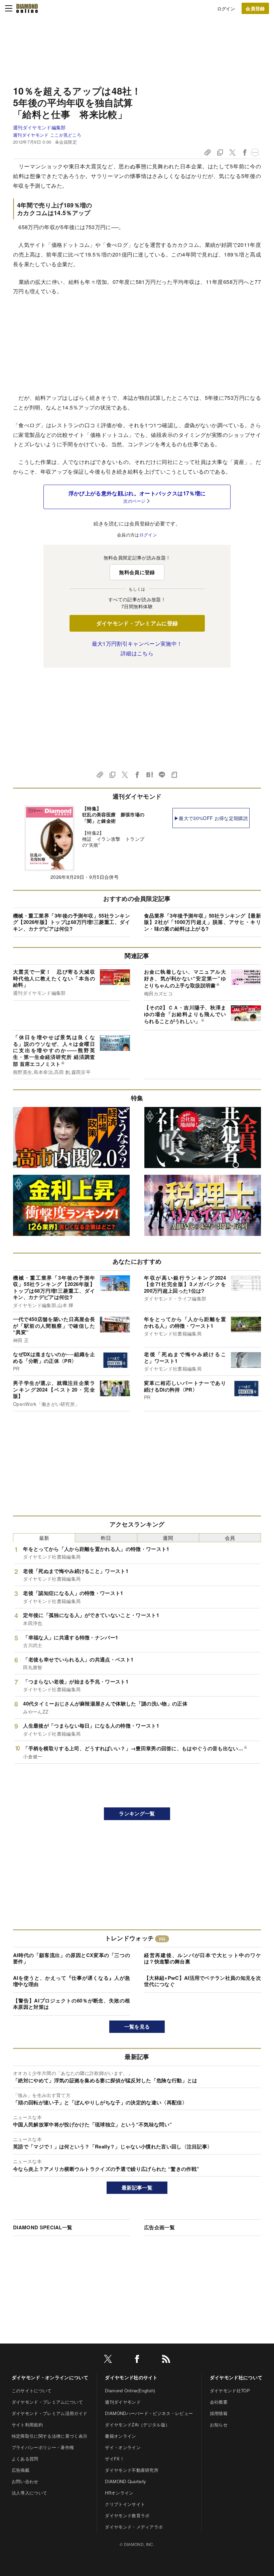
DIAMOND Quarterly (125, 2481)
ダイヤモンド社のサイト (131, 2377)
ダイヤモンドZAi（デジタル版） (137, 2425)
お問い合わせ (25, 2481)
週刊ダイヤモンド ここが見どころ (47, 135)
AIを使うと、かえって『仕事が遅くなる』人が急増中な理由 (72, 1981)
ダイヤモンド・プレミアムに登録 (137, 623)
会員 (230, 1538)
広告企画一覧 (159, 2227)
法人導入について (30, 2493)
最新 (44, 1538)
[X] (108, 2360)
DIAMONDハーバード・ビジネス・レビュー (149, 2413)
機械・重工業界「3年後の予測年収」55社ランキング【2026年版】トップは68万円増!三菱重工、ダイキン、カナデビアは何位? (72, 922)
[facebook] (137, 2360)
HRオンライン (119, 2493)
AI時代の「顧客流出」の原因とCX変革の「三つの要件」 (72, 1958)
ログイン (226, 9)
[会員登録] (255, 8)
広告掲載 (21, 2470)
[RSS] (166, 2360)
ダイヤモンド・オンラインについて (50, 2377)
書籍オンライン (120, 2436)
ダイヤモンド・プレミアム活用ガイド (49, 2413)
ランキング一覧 (137, 1813)
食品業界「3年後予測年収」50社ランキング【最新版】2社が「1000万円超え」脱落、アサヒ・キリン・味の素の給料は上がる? (202, 922)
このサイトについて (32, 2390)
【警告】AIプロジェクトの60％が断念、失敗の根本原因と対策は (72, 2004)
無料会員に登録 (137, 572)
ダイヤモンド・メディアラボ (134, 2527)
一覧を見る (137, 2027)
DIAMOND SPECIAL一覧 (43, 2227)
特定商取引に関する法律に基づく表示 (49, 2436)
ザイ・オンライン (123, 2447)
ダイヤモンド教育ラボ (127, 2515)
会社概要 (219, 2402)
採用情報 (219, 2413)
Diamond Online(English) (130, 2390)
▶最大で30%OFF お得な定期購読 (211, 818)
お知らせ (219, 2425)
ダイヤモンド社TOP (230, 2390)
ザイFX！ (115, 2459)
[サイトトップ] (27, 8)
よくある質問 (25, 2459)
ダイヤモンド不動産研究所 (132, 2470)
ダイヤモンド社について (236, 2377)
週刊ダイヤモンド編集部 (39, 127)
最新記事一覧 (137, 2188)
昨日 (106, 1538)
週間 (168, 1538)
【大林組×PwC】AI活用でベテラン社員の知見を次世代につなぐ (202, 1981)
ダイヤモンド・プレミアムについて (47, 2402)
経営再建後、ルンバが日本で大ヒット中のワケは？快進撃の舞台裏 (202, 1958)
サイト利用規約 (27, 2425)
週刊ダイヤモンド (123, 2402)
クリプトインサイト (125, 2504)
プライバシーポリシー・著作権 (43, 2447)
